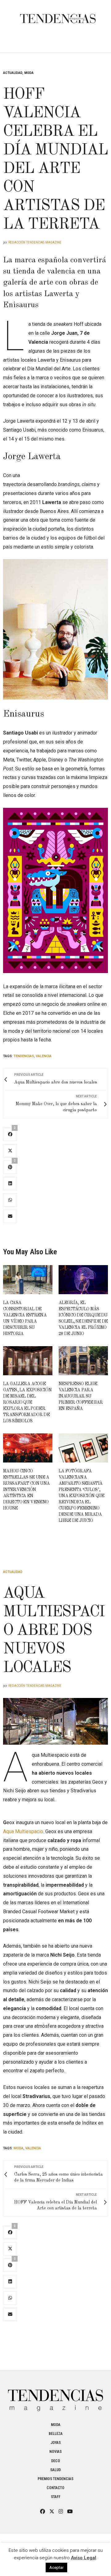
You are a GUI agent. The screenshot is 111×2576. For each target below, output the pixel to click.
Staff (56, 2497)
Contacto (55, 2488)
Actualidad (13, 73)
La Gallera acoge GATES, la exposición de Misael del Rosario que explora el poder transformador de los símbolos (27, 1402)
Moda (29, 73)
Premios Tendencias (55, 2479)
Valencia (44, 1056)
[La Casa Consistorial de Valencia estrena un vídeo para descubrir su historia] (28, 1280)
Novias (55, 2452)
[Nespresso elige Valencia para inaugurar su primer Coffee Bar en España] (83, 1361)
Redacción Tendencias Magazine (35, 242)
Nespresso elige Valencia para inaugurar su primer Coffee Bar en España (81, 1396)
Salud (55, 2470)
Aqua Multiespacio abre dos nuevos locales (54, 1631)
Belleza (56, 2434)
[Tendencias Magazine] (58, 15)
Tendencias (24, 1056)
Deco (56, 2461)
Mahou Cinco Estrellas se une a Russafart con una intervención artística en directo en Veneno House (26, 1490)
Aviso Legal (84, 2558)
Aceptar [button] (56, 2567)
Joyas (56, 2443)
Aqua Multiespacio (23, 1831)
